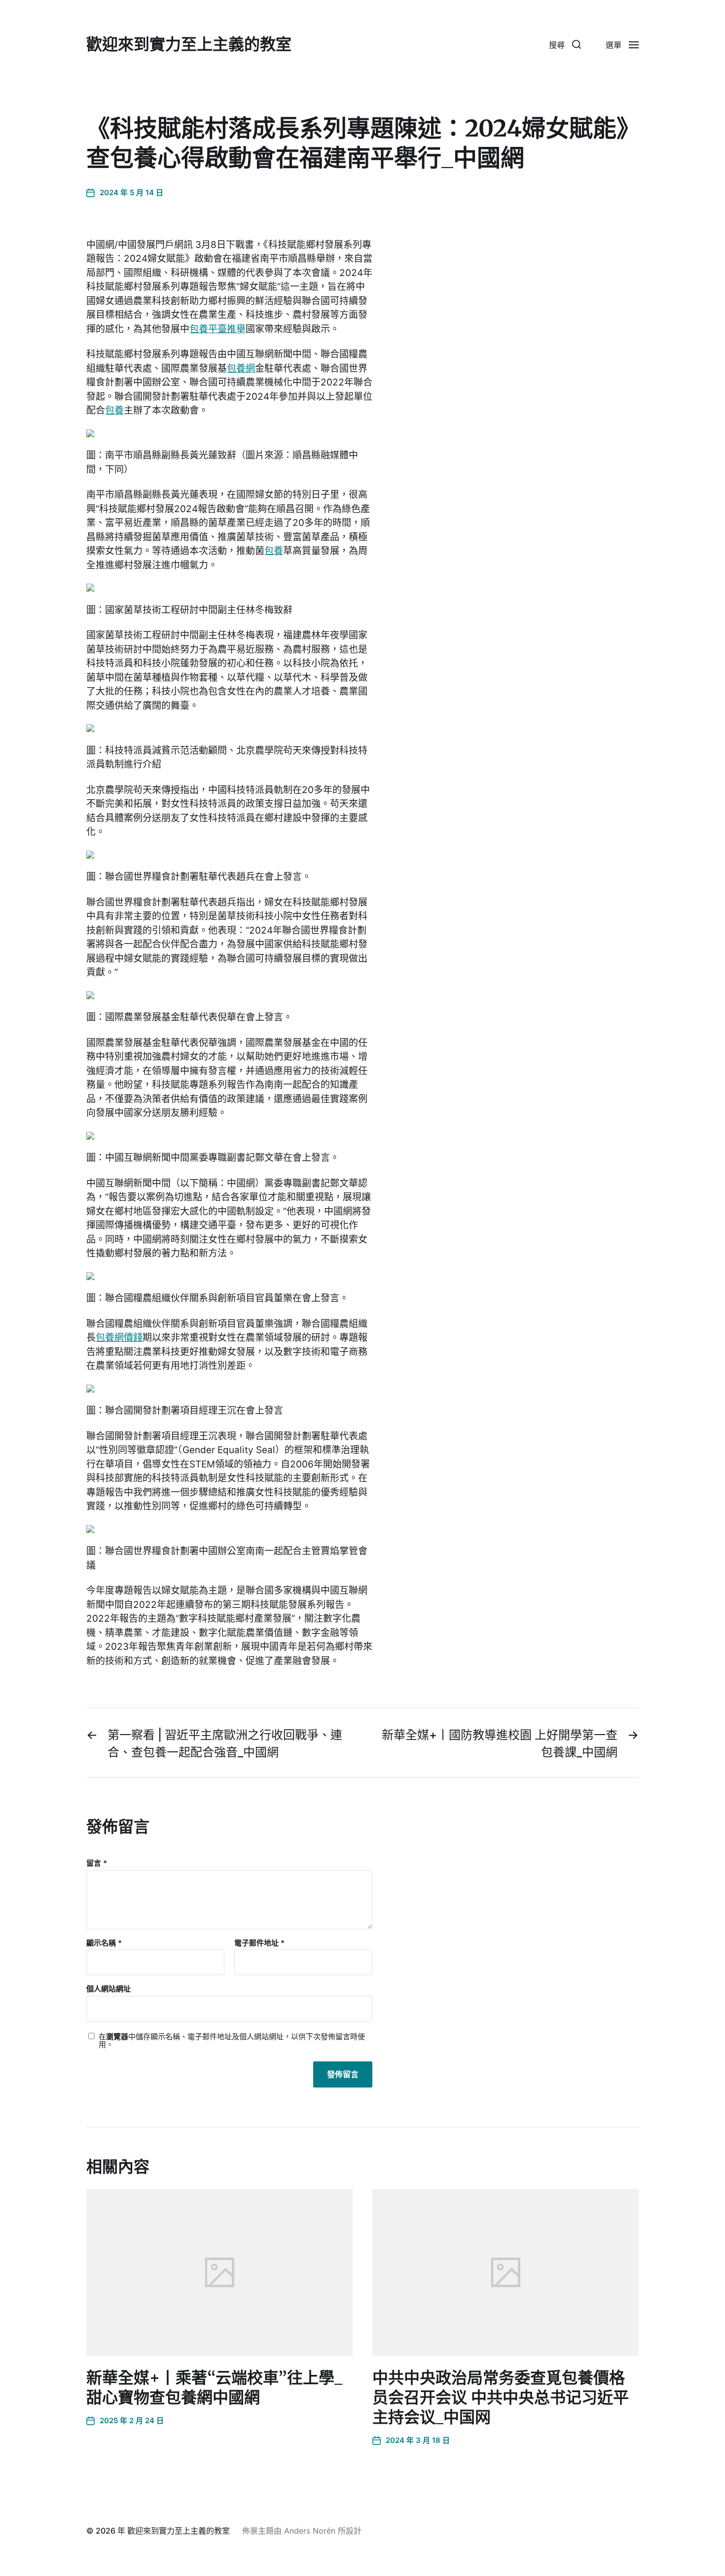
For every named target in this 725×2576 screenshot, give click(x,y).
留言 (97, 1863)
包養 (114, 410)
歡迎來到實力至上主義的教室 (189, 44)
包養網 (241, 368)
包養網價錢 (119, 1338)
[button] (565, 44)
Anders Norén (310, 2531)
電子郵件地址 (259, 1943)
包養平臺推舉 (217, 329)
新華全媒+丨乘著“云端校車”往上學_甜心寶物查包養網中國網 (214, 2388)
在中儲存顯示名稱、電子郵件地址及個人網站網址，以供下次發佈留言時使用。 (232, 2041)
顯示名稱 (104, 1943)
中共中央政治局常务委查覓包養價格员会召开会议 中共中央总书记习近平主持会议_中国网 (501, 2398)
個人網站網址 (109, 1989)
